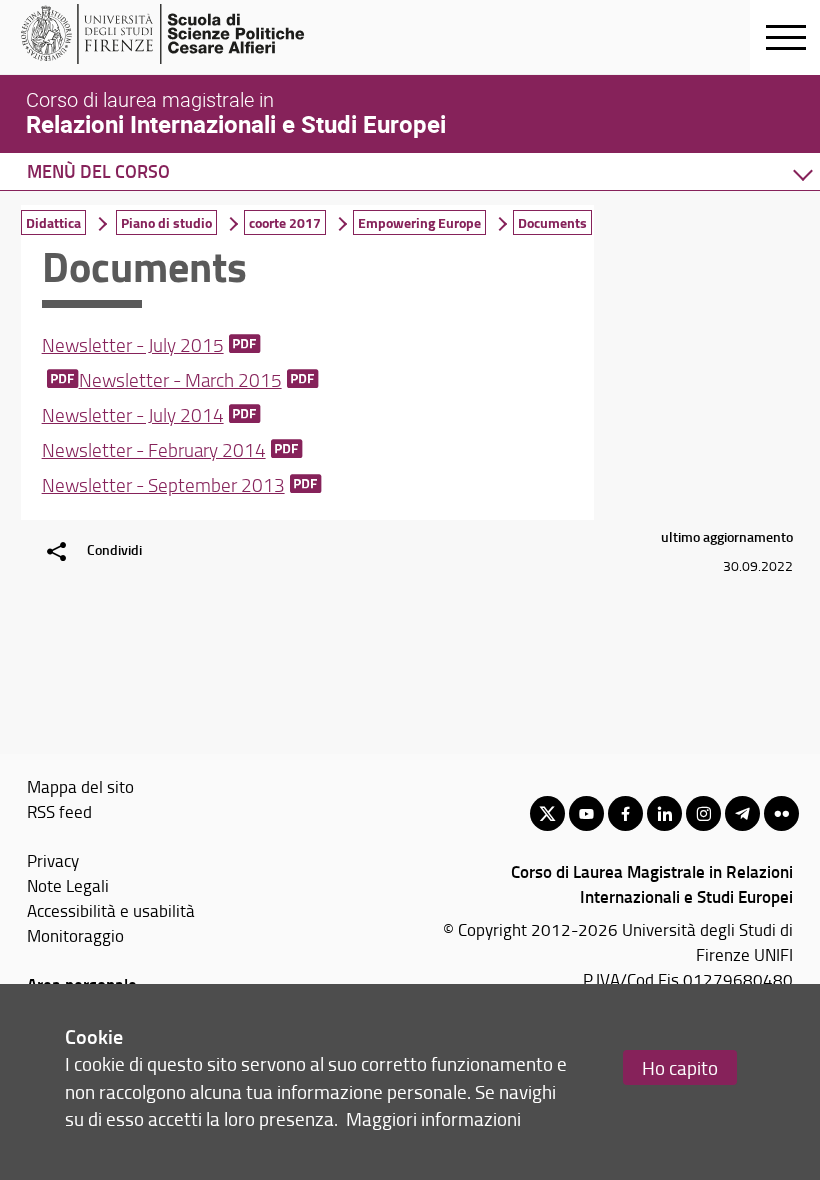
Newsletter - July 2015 (133, 345)
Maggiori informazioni (433, 1118)
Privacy (53, 860)
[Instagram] (703, 813)
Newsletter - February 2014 (154, 450)
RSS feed (59, 811)
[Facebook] (625, 813)
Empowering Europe (419, 222)
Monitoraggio (75, 935)
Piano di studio (166, 222)
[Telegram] (742, 813)
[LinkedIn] (664, 813)
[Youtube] (586, 813)
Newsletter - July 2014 (133, 415)
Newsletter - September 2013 (163, 485)
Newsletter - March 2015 (180, 380)
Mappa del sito (80, 786)
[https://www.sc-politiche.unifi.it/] (175, 34)
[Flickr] (781, 813)
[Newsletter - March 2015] (60, 380)
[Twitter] (547, 813)
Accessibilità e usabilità (111, 910)
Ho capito (680, 1067)
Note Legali (68, 885)
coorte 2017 (285, 222)
